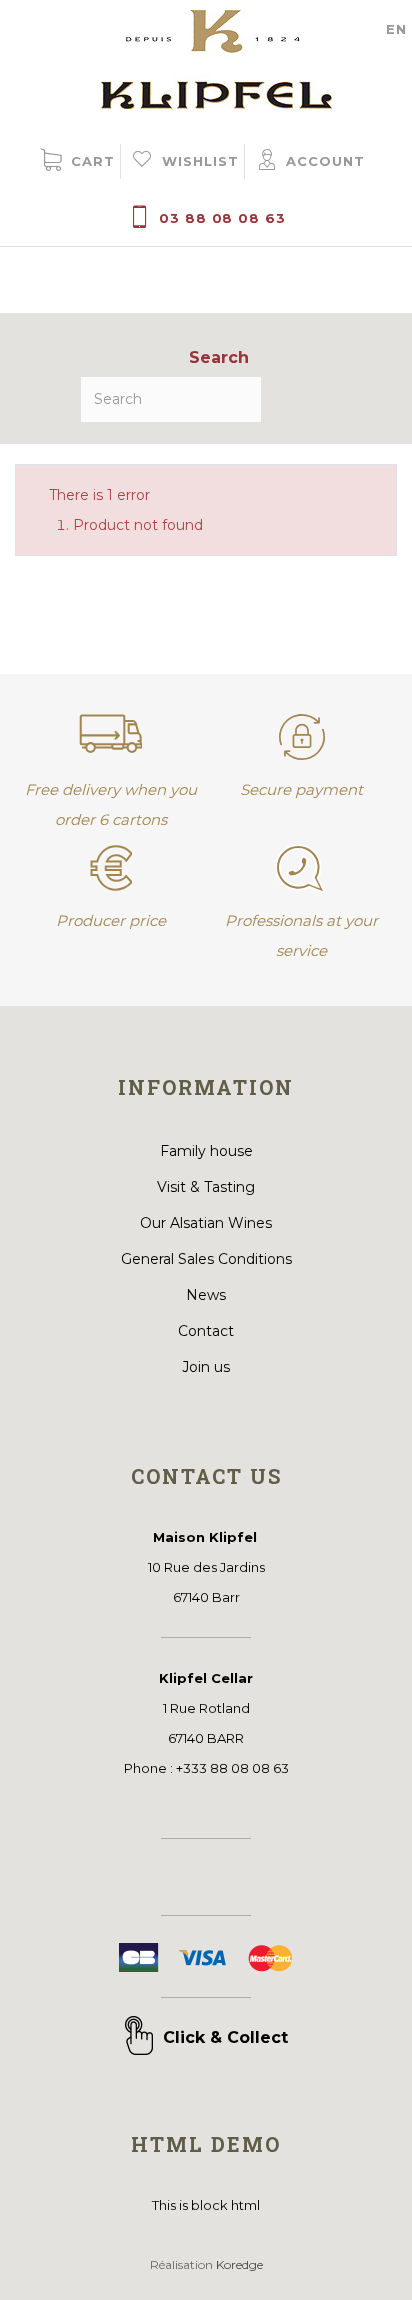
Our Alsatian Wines (206, 1223)
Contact (206, 1331)
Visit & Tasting (206, 1187)
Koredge (239, 2264)
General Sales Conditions (206, 1259)
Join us (206, 1367)
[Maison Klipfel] (206, 54)
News (206, 1295)
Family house (206, 1151)
